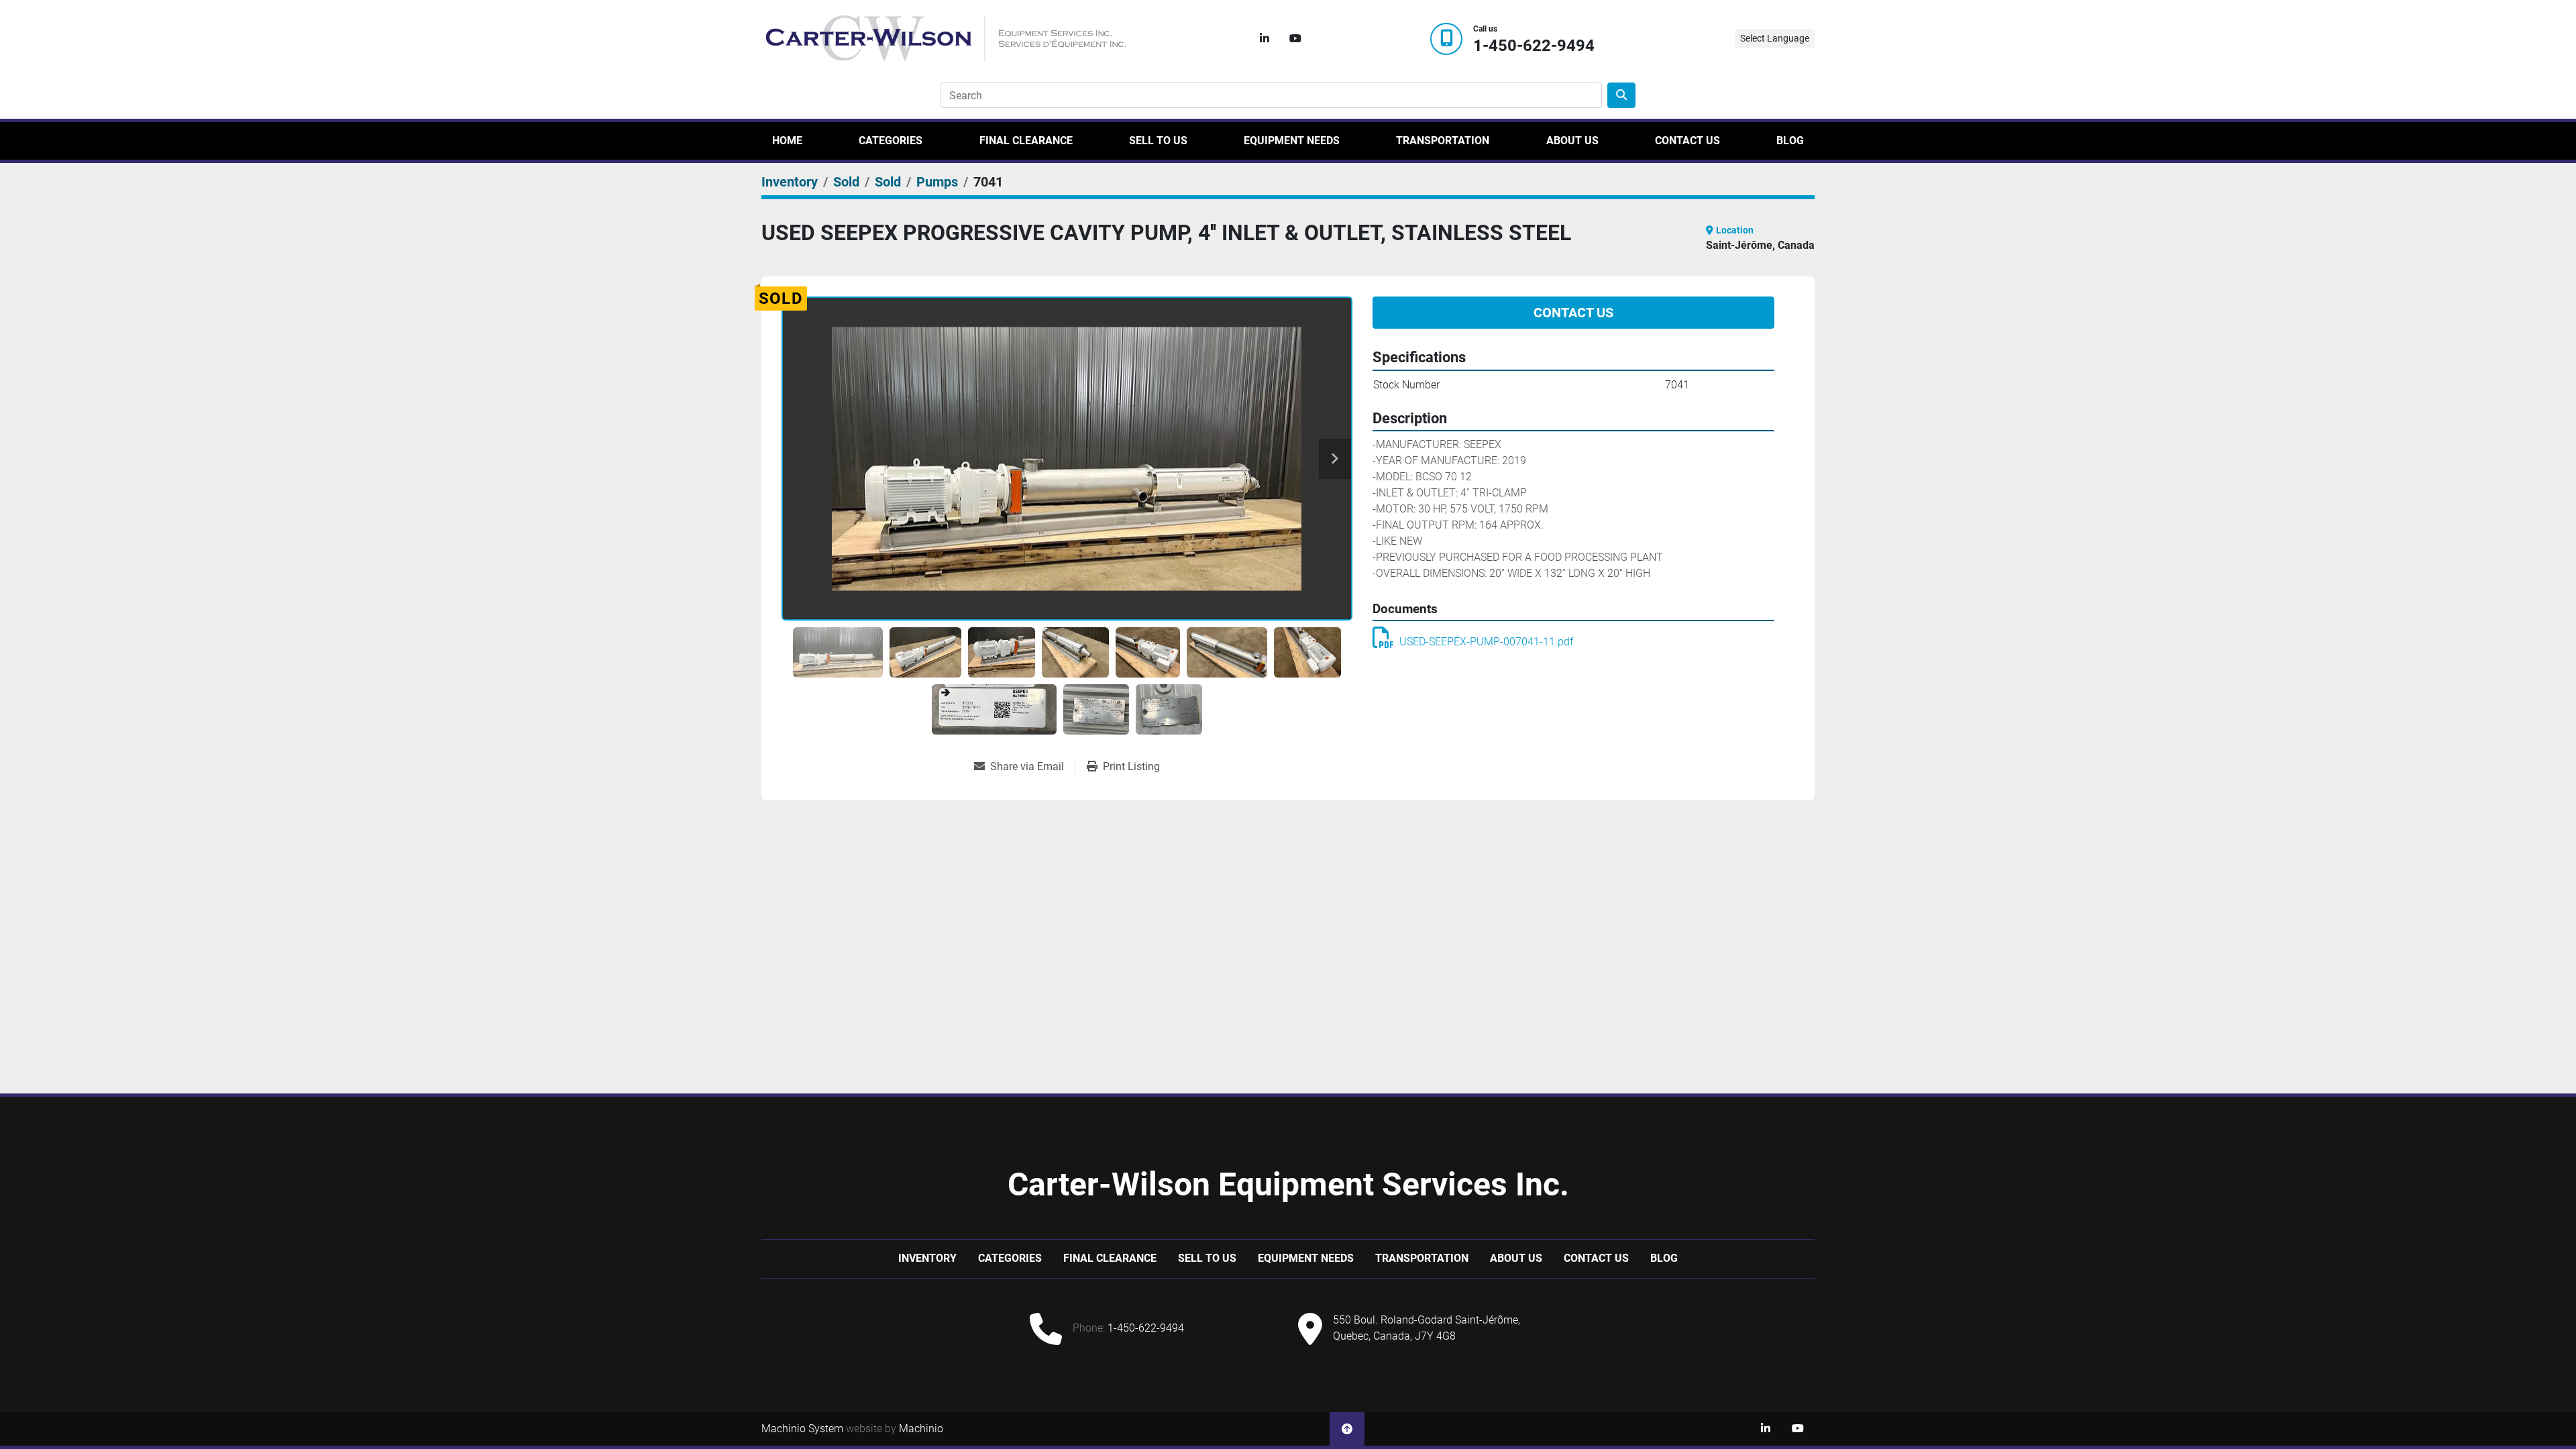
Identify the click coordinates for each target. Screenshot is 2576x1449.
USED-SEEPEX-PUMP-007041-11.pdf (1486, 642)
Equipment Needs (1292, 141)
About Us (1572, 141)
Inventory (927, 1258)
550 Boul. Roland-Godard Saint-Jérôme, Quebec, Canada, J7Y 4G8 (1427, 1328)
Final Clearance (1026, 141)
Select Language (1775, 38)
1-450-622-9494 (1534, 46)
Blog (1790, 141)
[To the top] (1347, 1429)
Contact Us (1687, 141)
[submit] (1621, 95)
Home (787, 141)
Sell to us (1158, 141)
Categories (891, 141)
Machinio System (802, 1429)
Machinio (921, 1429)
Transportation (1443, 141)
